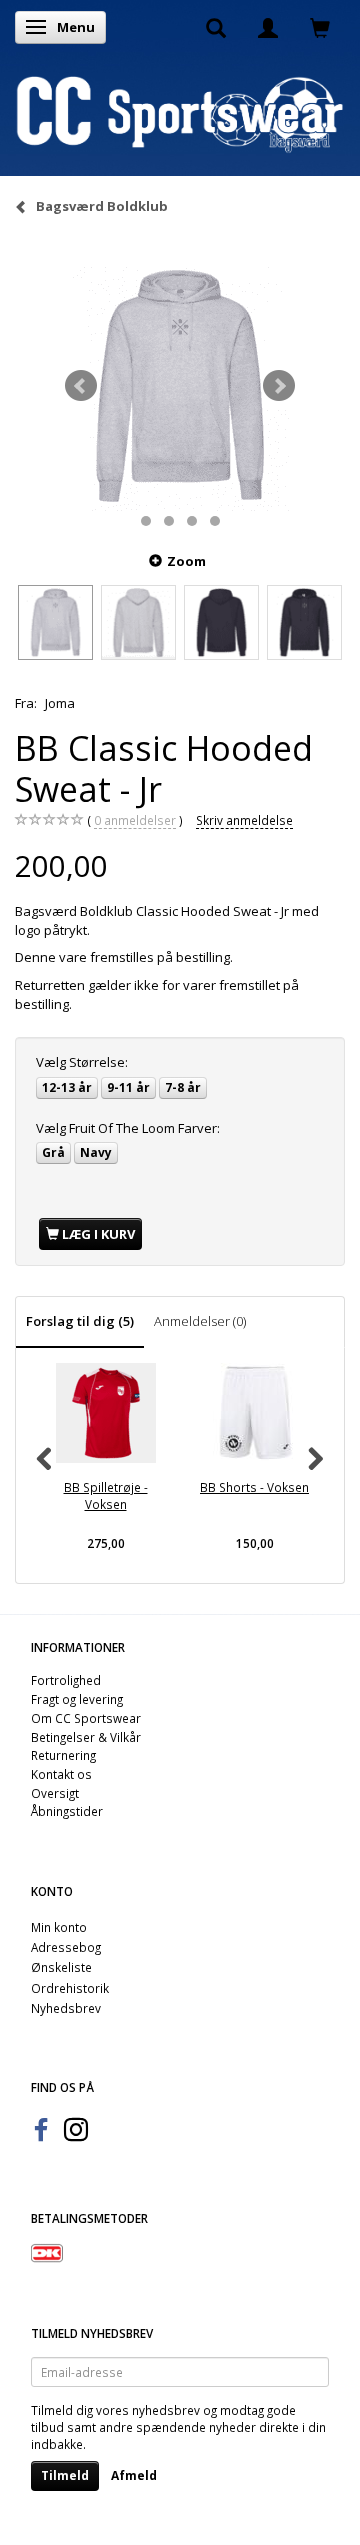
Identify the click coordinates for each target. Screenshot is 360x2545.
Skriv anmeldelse (244, 820)
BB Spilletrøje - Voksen (106, 1495)
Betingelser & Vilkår (86, 1737)
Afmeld (134, 2475)
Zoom (186, 561)
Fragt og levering (77, 1699)
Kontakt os (61, 1774)
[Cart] (320, 27)
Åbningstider (67, 1811)
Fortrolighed (66, 1680)
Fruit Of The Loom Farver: (128, 1128)
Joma (60, 703)
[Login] (268, 27)
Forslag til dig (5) (80, 1321)
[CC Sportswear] (180, 113)
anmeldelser (135, 820)
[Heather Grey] (180, 386)
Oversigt (55, 1793)
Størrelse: (82, 1062)
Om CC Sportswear (86, 1718)
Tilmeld (65, 2475)
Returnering (63, 1755)
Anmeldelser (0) (200, 1321)
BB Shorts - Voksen (254, 1487)
